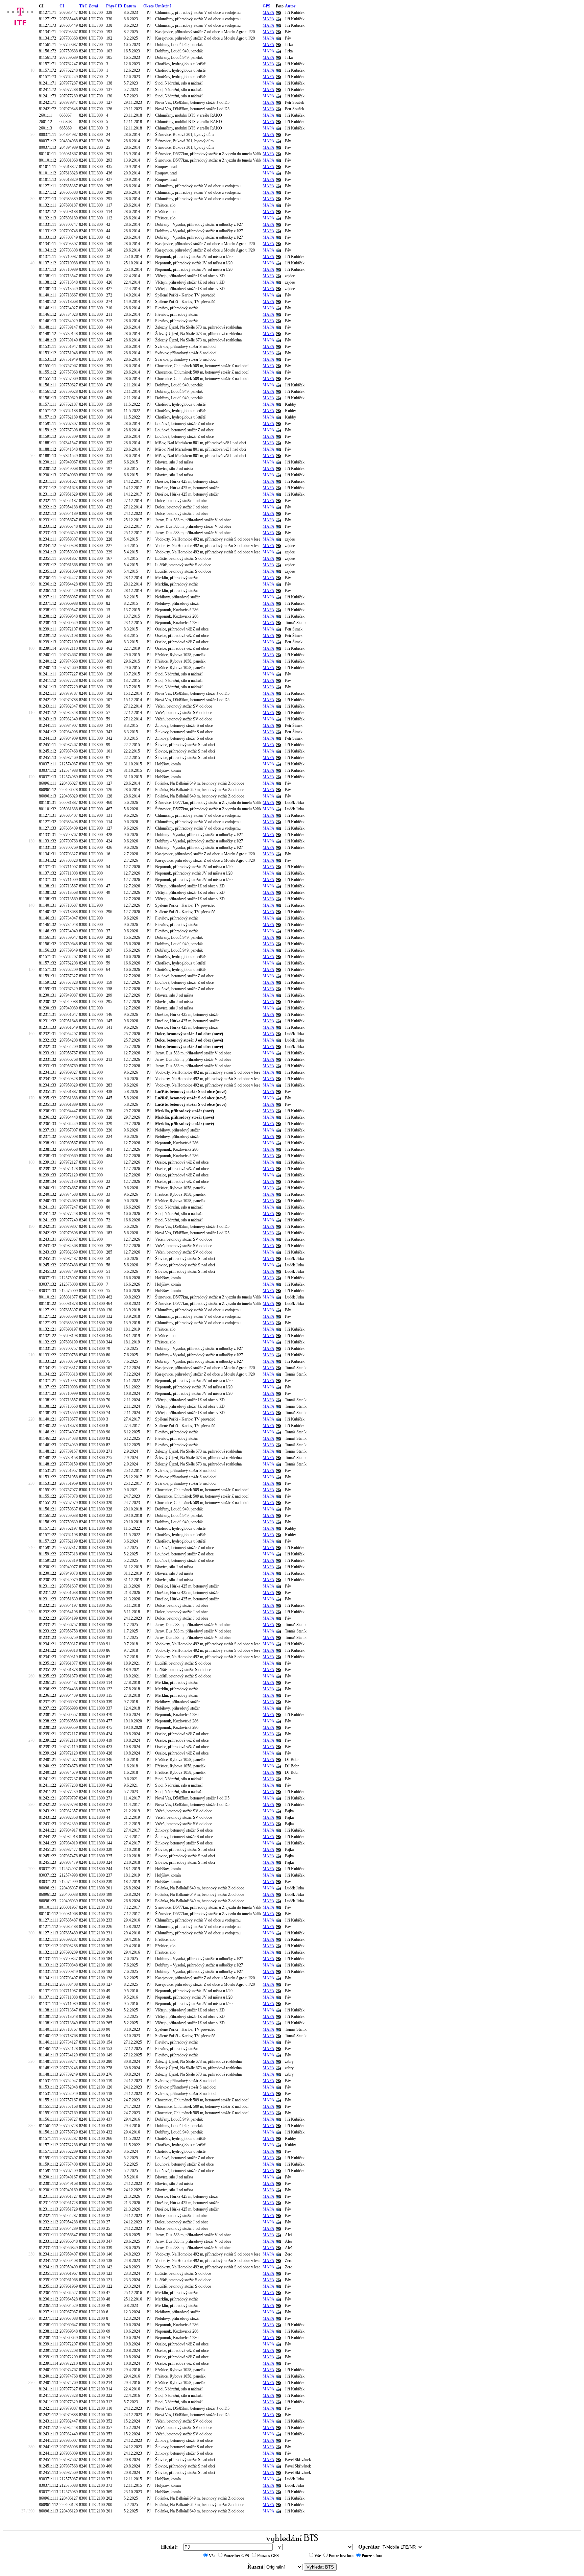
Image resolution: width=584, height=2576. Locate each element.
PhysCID (114, 6)
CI (62, 6)
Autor (290, 6)
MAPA (269, 13)
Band (93, 6)
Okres (149, 6)
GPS (266, 6)
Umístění (163, 6)
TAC (83, 6)
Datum (130, 6)
